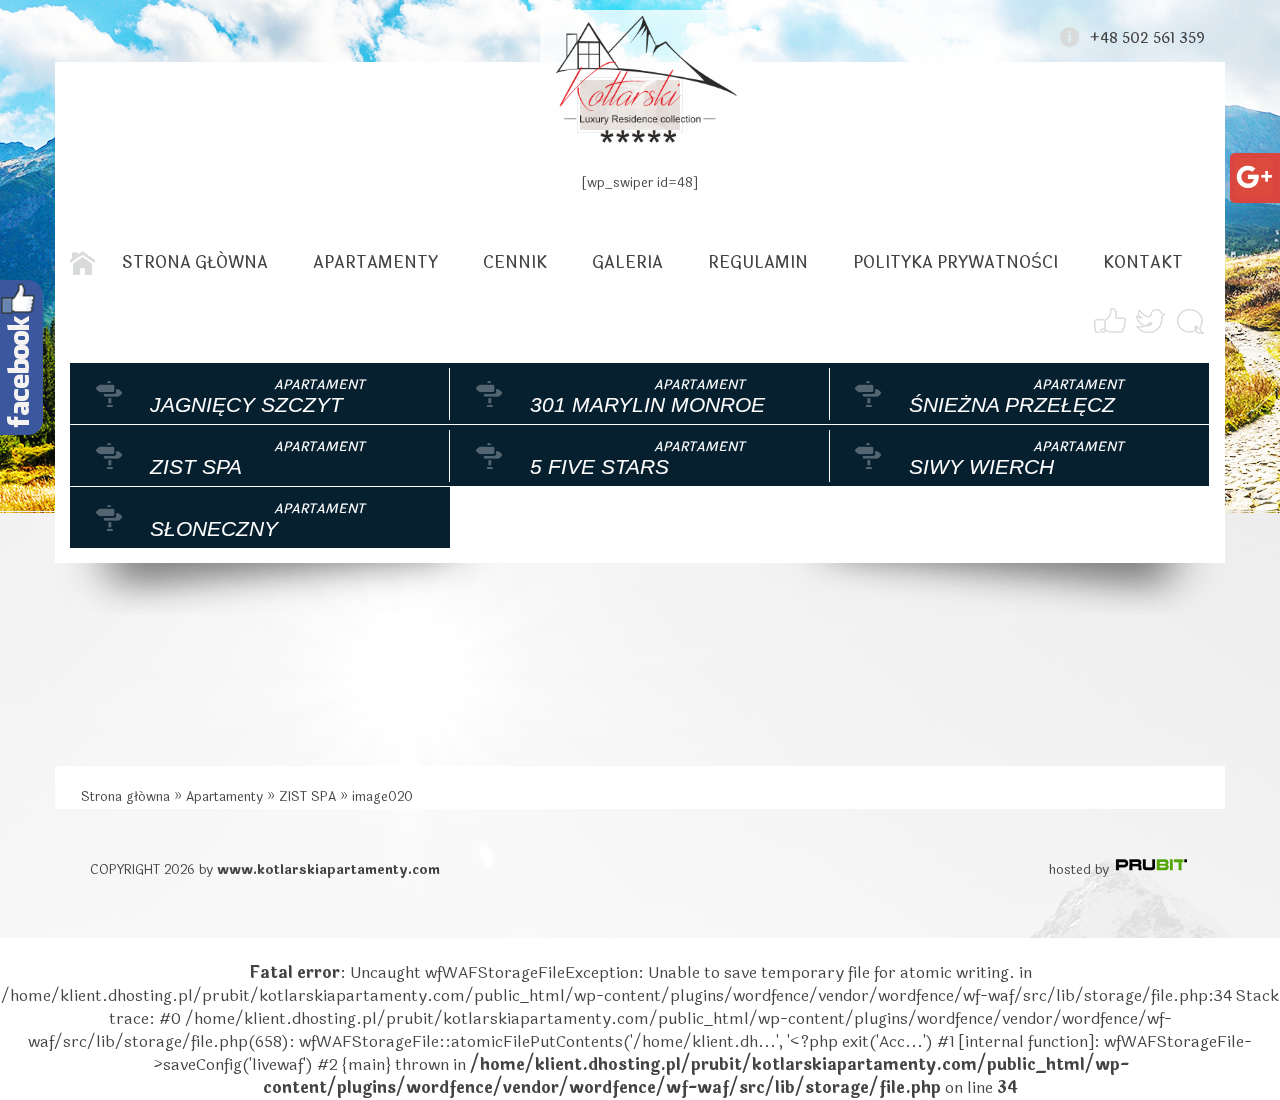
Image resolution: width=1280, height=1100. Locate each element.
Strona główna (195, 262)
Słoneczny (214, 528)
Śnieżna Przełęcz (1012, 404)
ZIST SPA (196, 466)
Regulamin (758, 262)
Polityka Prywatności (955, 262)
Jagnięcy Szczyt (246, 404)
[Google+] (1254, 169)
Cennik (515, 262)
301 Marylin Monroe (647, 404)
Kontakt (1143, 262)
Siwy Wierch (981, 466)
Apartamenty (375, 262)
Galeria (627, 262)
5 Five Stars (599, 466)
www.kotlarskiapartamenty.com (328, 870)
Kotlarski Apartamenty (640, 77)
